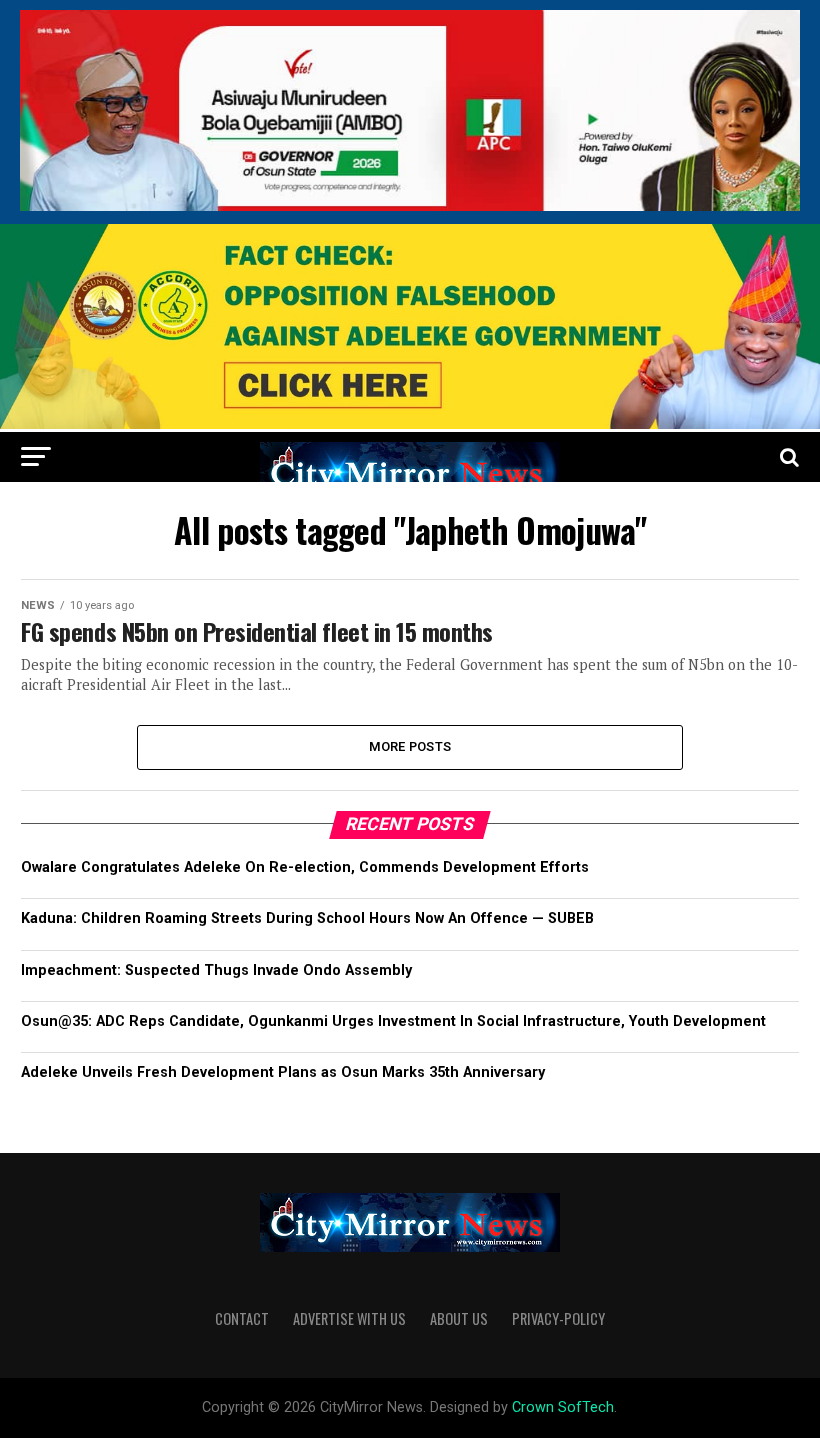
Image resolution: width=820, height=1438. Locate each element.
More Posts (410, 746)
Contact (242, 1318)
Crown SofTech (563, 1407)
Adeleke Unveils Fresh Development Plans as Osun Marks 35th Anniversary (283, 1072)
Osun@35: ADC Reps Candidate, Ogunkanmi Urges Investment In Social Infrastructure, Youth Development (393, 1021)
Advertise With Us (349, 1318)
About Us (459, 1318)
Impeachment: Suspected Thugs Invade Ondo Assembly (216, 970)
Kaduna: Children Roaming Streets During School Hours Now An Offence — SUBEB (307, 918)
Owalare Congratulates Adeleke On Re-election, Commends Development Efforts (305, 867)
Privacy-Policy (558, 1318)
